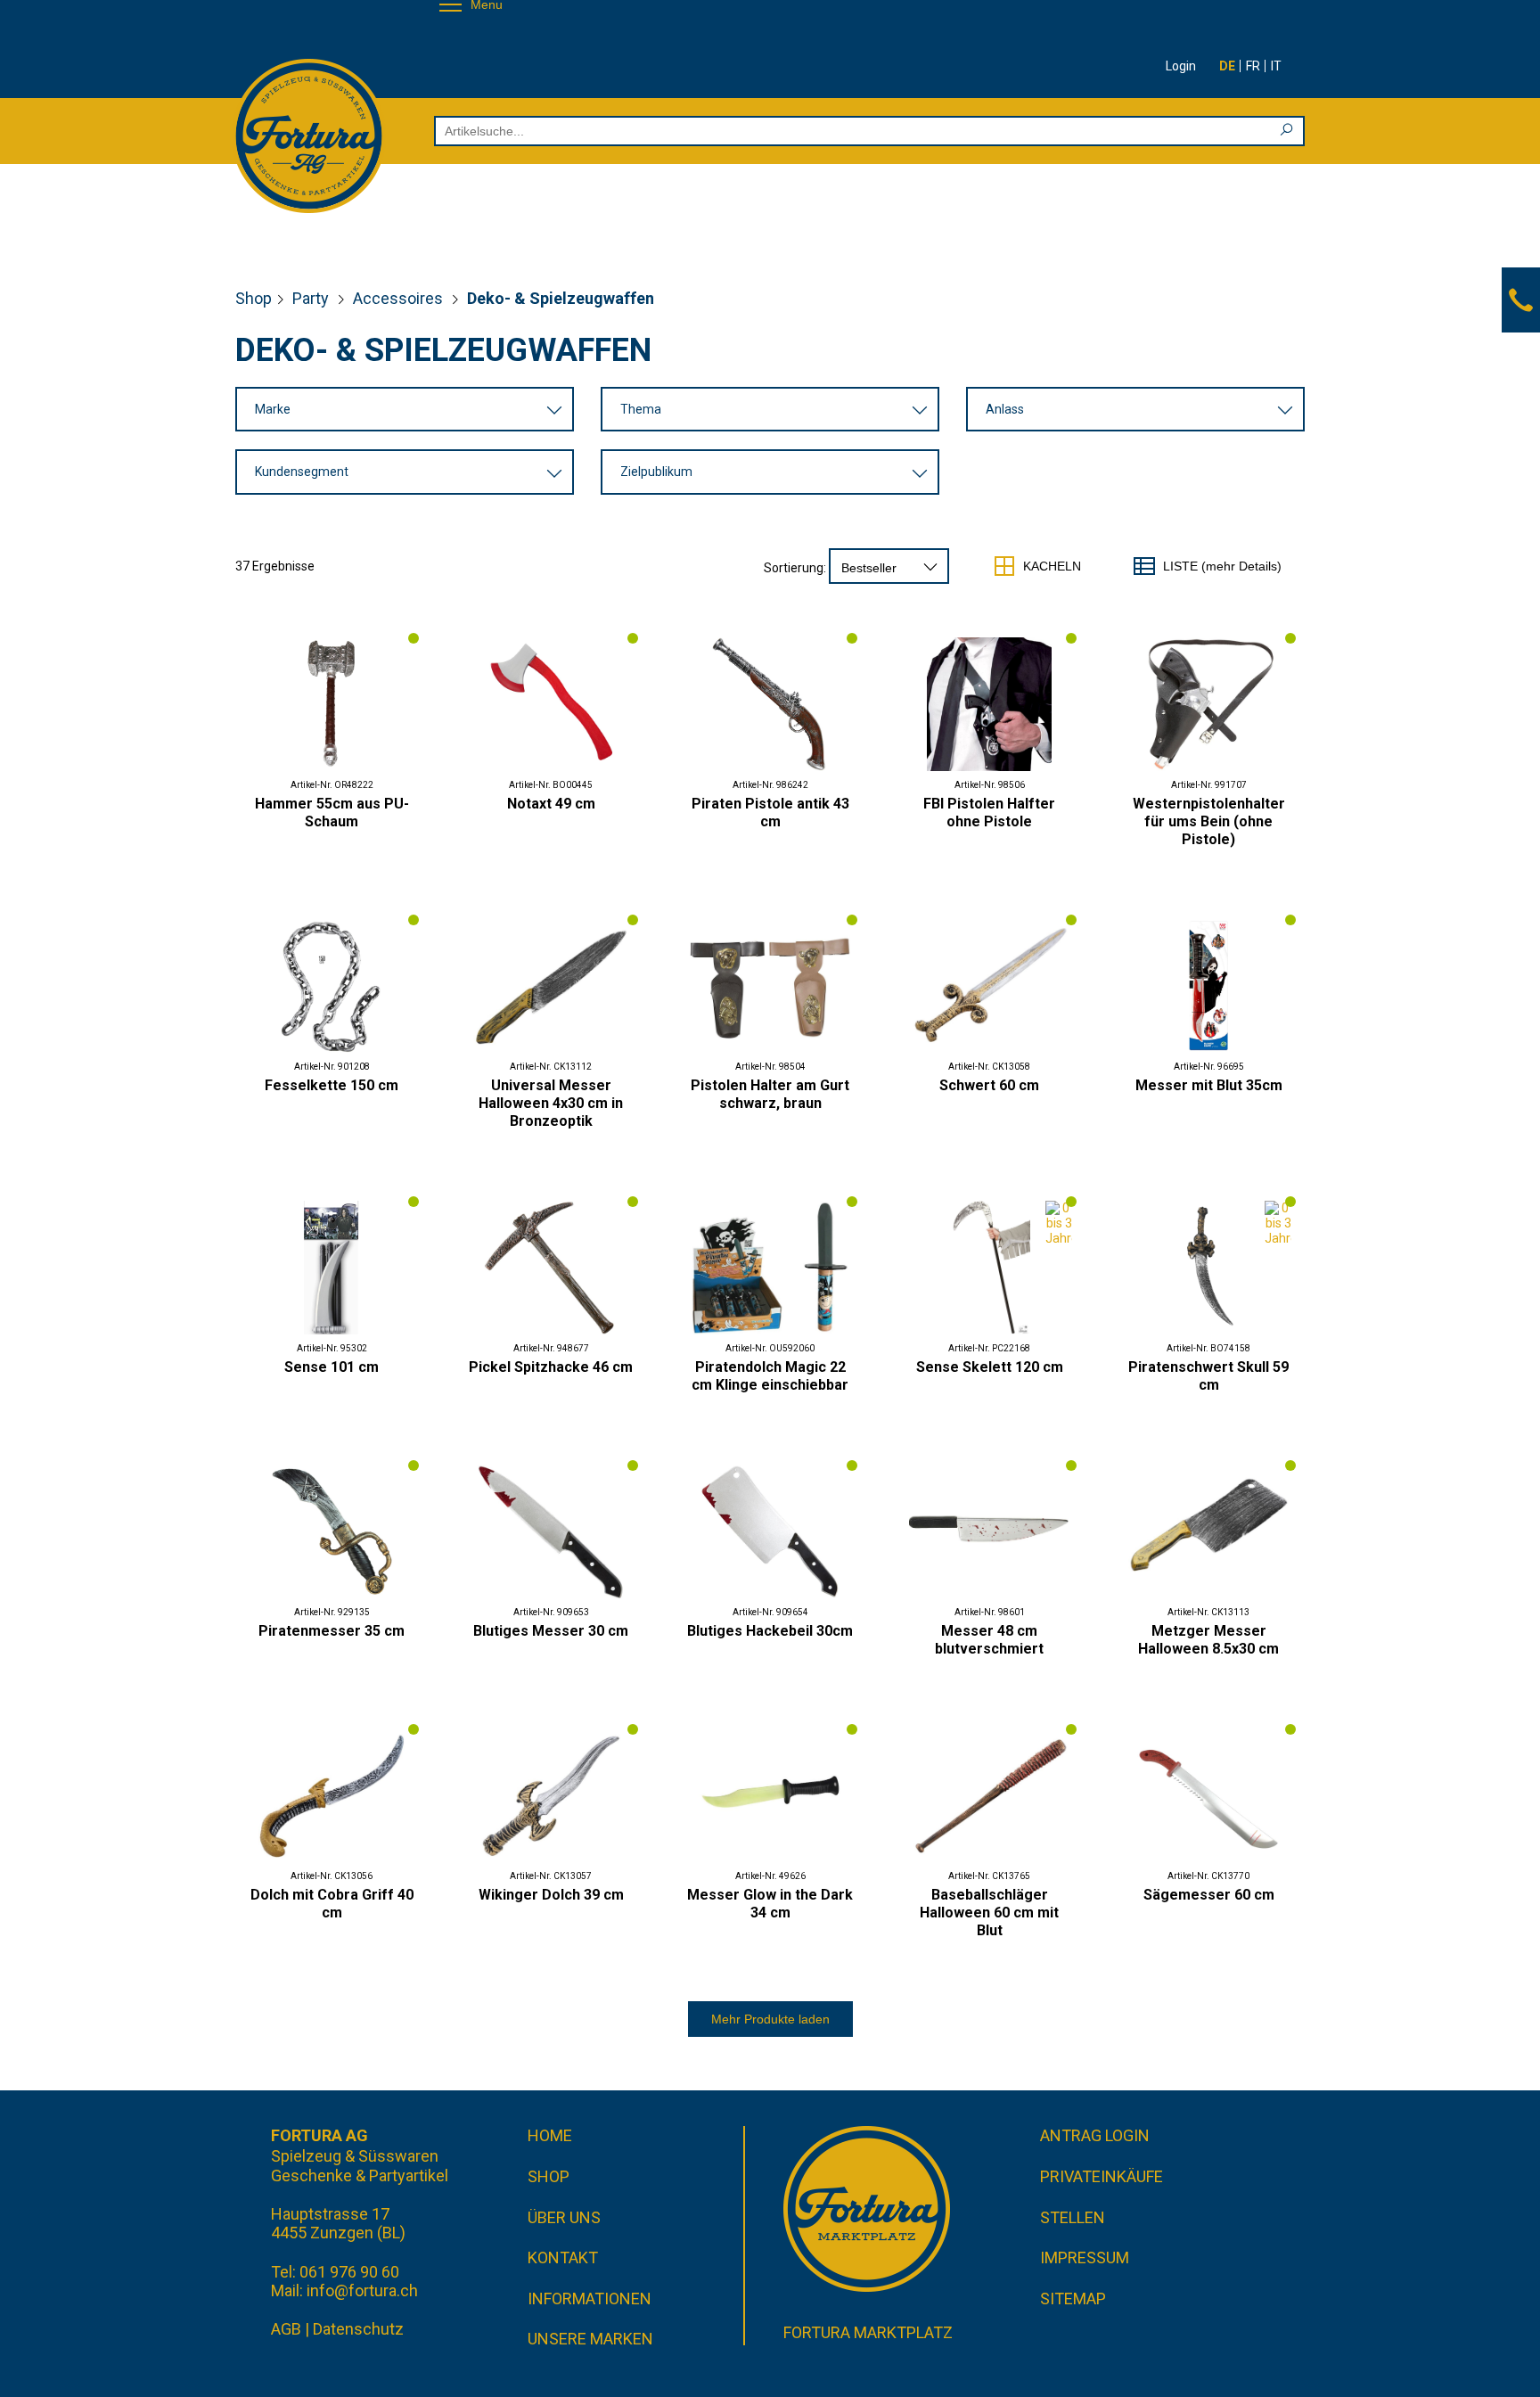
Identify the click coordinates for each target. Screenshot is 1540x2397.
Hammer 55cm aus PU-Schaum (332, 813)
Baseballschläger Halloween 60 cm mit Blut (989, 1913)
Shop (254, 298)
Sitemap (1073, 2298)
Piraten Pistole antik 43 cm (770, 813)
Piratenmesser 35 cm (332, 1631)
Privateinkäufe (1102, 2176)
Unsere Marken (590, 2339)
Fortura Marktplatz (868, 2332)
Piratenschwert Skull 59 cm (1208, 1376)
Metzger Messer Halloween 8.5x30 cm (1208, 1640)
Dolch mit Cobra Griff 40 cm (332, 1904)
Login (1181, 66)
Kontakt (563, 2257)
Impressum (1085, 2257)
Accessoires (400, 298)
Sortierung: (795, 568)
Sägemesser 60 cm (1209, 1895)
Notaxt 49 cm (551, 804)
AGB (286, 2329)
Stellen (1073, 2217)
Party (312, 298)
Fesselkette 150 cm (332, 1085)
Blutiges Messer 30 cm (551, 1631)
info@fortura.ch (362, 2290)
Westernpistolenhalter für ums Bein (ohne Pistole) (1209, 821)
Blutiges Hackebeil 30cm (770, 1631)
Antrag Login (1095, 2135)
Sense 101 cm (332, 1367)
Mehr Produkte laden (770, 2019)
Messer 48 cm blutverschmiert (989, 1640)
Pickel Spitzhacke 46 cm (551, 1367)
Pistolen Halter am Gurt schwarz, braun (770, 1094)
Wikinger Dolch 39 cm (551, 1895)
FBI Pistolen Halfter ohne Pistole (989, 813)
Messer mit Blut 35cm (1209, 1085)
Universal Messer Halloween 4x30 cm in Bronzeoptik (551, 1103)
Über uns (564, 2217)
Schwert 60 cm (989, 1085)
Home (550, 2135)
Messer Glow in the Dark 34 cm (770, 1904)
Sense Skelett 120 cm (990, 1367)
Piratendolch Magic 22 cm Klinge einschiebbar (770, 1376)
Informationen (590, 2298)
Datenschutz (358, 2329)
